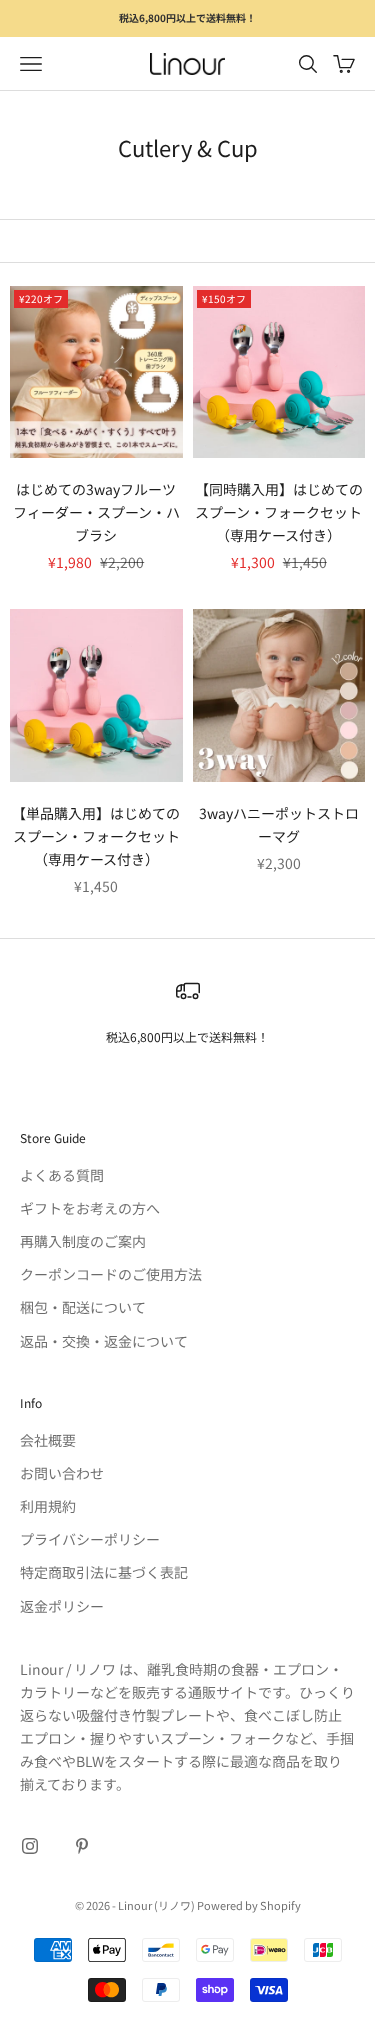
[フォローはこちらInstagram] (30, 1846)
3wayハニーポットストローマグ (279, 824)
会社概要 (48, 1440)
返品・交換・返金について (104, 1341)
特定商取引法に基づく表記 (104, 1572)
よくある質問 (62, 1175)
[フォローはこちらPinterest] (82, 1846)
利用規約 (48, 1506)
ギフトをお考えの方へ (90, 1208)
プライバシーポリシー (90, 1539)
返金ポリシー (62, 1606)
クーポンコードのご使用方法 (111, 1274)
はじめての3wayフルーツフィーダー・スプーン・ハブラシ (96, 512)
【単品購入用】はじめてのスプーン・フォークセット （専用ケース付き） (96, 836)
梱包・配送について (83, 1307)
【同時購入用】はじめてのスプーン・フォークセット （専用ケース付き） (279, 512)
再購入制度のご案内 (83, 1241)
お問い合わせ (62, 1473)
